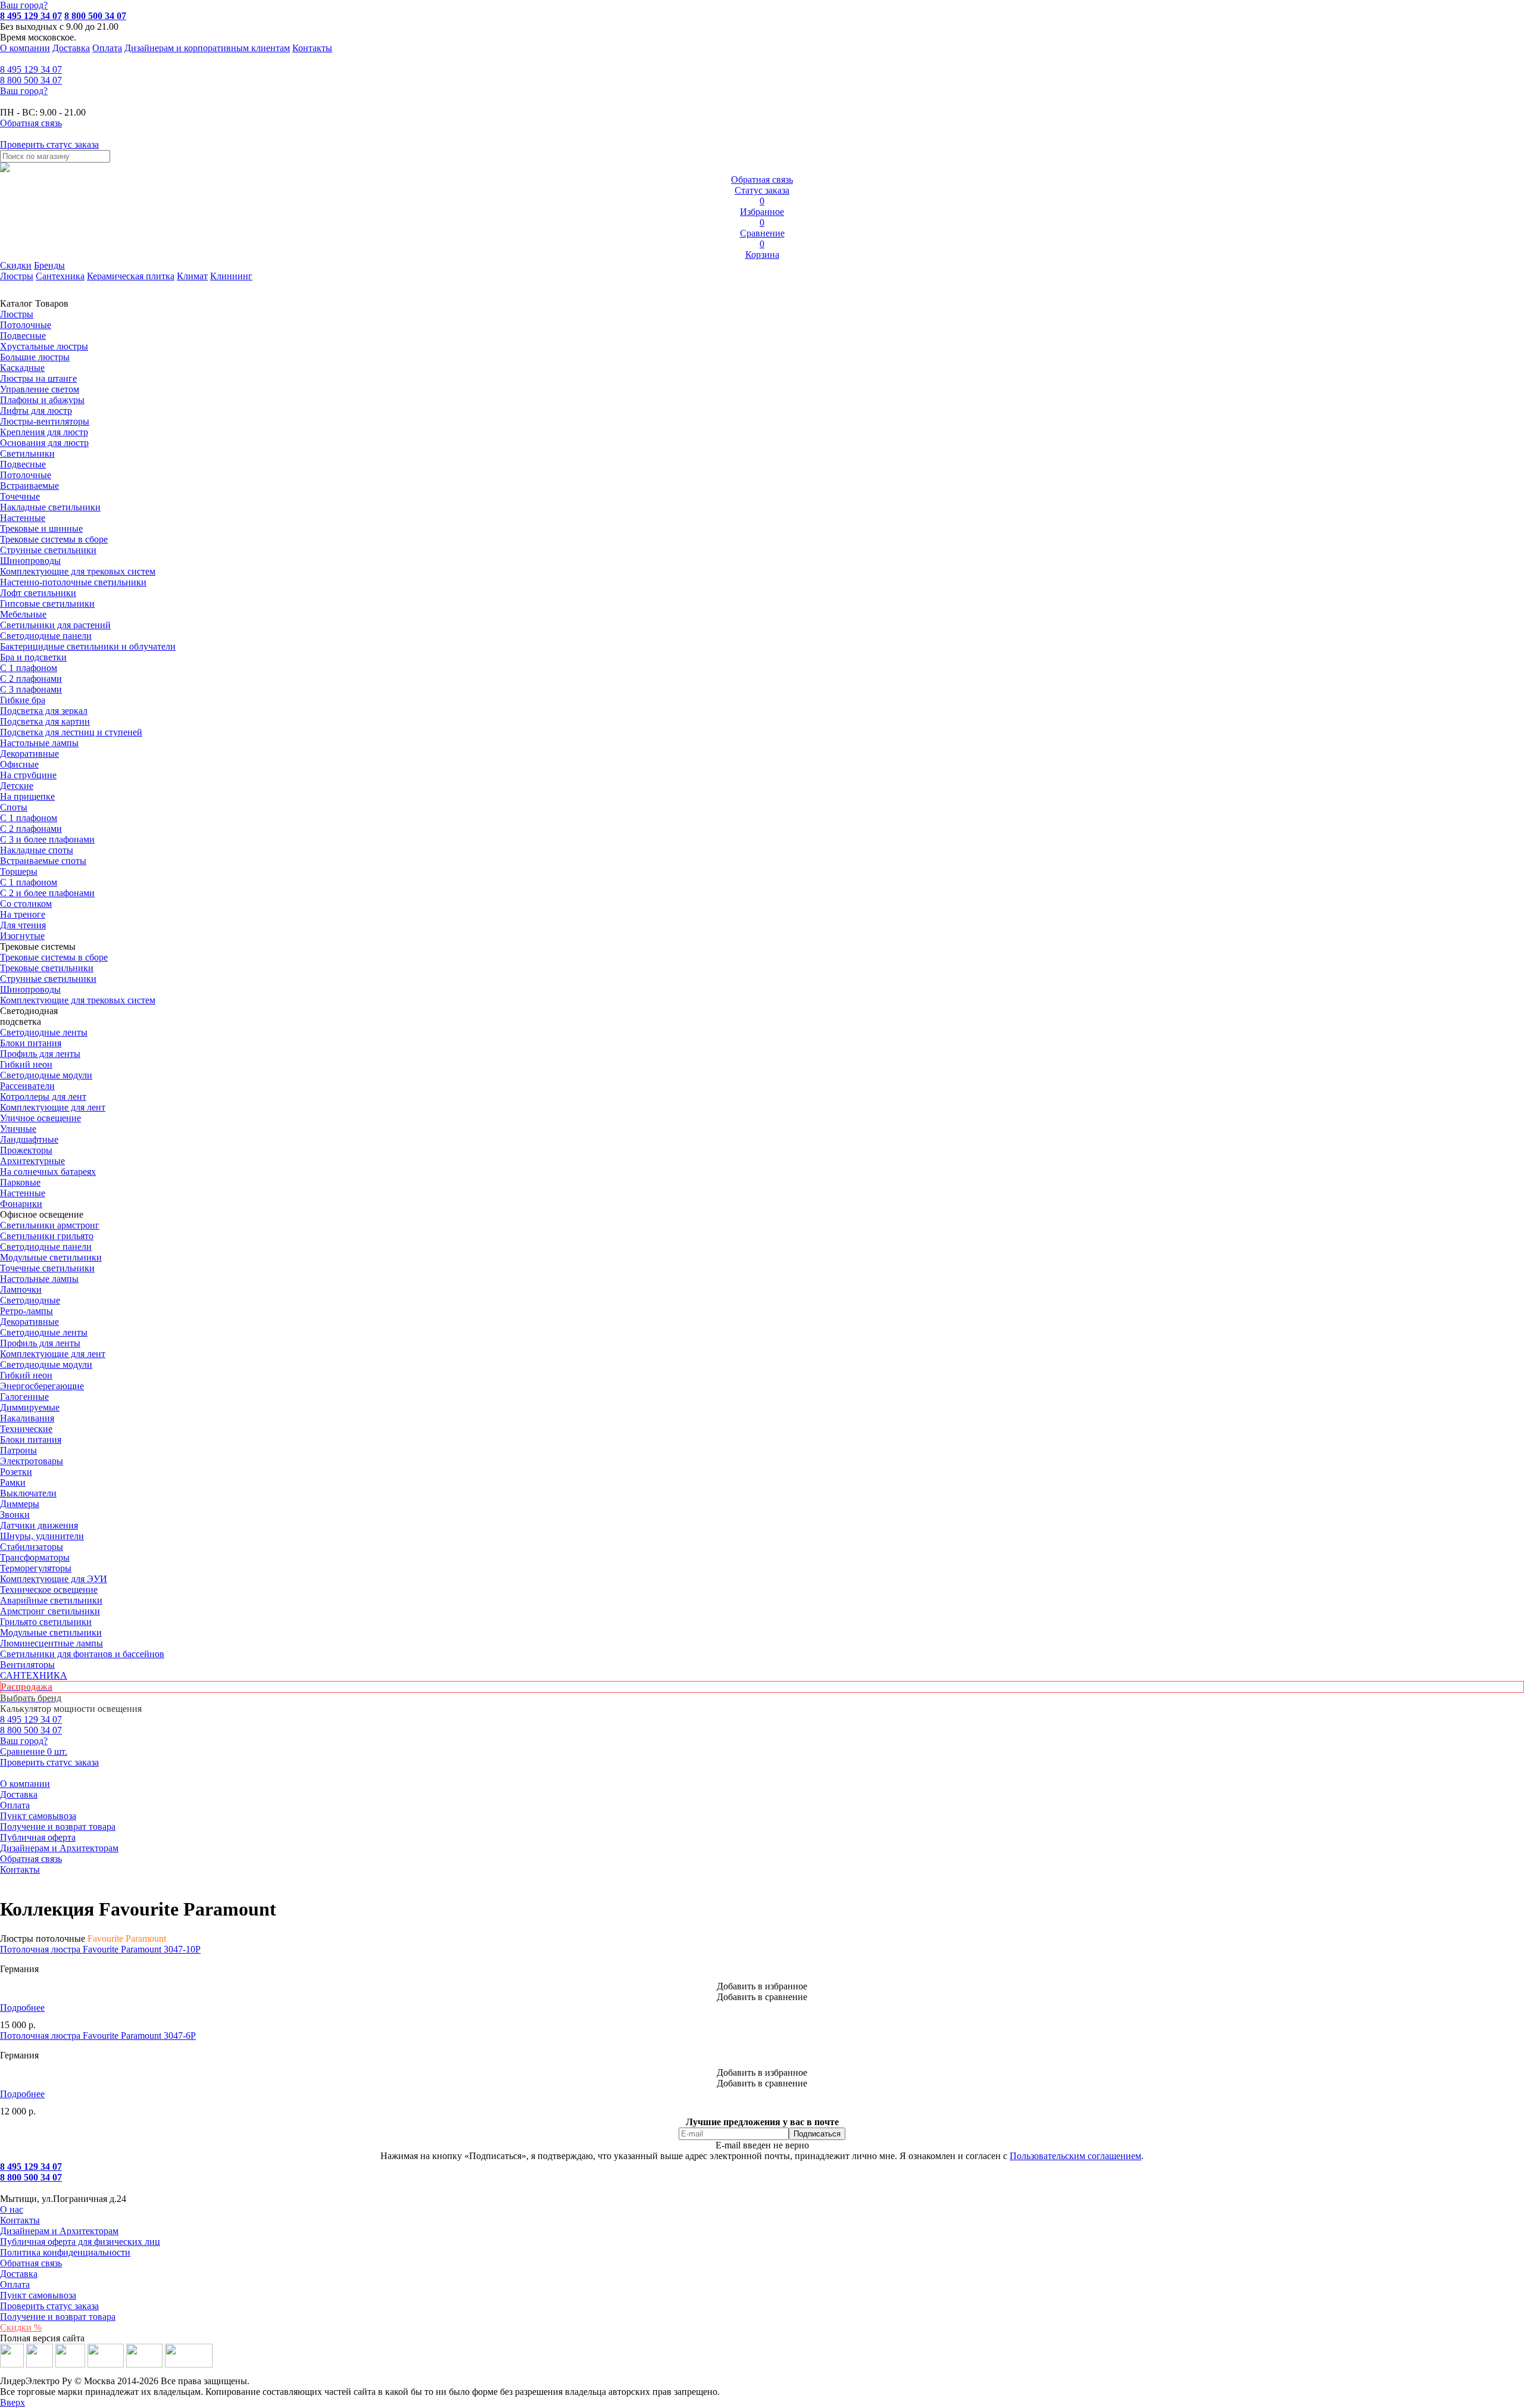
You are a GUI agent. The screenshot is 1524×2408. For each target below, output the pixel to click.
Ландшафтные (29, 1139)
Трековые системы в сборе (54, 539)
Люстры (17, 276)
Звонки (15, 1515)
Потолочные (26, 325)
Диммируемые (30, 1407)
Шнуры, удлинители (42, 1536)
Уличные (18, 1129)
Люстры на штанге (38, 378)
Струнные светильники (48, 550)
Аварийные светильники (51, 1600)
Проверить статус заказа (49, 2306)
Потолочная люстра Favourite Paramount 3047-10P (100, 1949)
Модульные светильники (51, 1257)
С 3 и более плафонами (47, 839)
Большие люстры (35, 357)
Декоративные (29, 754)
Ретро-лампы (26, 1311)
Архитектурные (32, 1161)
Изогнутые (22, 936)
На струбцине (28, 775)
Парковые (20, 1182)
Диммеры (20, 1504)
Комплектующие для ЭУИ (54, 1579)
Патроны (18, 1450)
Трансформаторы (35, 1557)
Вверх (13, 2402)
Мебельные (23, 614)
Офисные (19, 764)
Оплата (107, 48)
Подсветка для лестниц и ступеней (71, 732)
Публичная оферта (38, 1837)
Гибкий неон (26, 1064)
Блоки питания (31, 1043)
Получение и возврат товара (58, 1827)
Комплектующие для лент (53, 1107)
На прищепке (27, 796)
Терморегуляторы (36, 1568)
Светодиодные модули (46, 1075)
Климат (192, 276)
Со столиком (26, 904)
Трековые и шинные (41, 528)
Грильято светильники (46, 1622)
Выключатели (28, 1493)
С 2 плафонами (31, 679)
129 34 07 (31, 69)
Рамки (13, 1482)
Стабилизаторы (32, 1547)
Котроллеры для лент (43, 1097)
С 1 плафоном (29, 668)
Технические (26, 1429)
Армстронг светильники (50, 1611)
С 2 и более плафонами (47, 893)
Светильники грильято (47, 1236)
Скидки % (21, 2327)
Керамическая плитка (131, 276)
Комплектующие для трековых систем (78, 571)
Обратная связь (31, 1859)
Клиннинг (231, 276)
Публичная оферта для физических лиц (80, 2242)
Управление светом (40, 389)
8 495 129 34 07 (31, 16)
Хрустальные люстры (44, 346)
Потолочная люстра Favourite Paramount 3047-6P (98, 2036)
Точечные (20, 496)
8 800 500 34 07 (95, 16)
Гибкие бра (23, 700)
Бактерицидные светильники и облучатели (88, 646)
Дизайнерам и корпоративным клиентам (207, 48)
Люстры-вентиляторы (45, 421)
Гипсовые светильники (47, 603)
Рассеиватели (27, 1086)
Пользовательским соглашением (1075, 2156)
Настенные (23, 518)
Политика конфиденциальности (65, 2252)
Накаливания (27, 1418)
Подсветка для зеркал (44, 711)
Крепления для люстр (44, 432)
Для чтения (23, 925)
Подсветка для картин (45, 721)
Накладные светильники (50, 507)
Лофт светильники (38, 593)
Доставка (71, 48)
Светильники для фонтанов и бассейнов (82, 1654)
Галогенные (24, 1397)
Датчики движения (39, 1525)
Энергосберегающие (42, 1386)
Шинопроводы (30, 561)
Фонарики (21, 1204)
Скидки (16, 265)
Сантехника (60, 276)
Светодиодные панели (46, 636)
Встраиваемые (29, 486)
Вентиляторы (27, 1665)
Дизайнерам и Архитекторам (59, 1848)
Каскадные (22, 368)
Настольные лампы (39, 1279)
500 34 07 (31, 80)
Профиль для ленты (40, 1054)
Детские (17, 786)
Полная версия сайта (42, 2338)
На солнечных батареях (48, 1172)
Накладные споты (37, 850)
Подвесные (23, 336)
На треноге (23, 914)
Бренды (49, 265)
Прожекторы (26, 1150)
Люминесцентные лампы (51, 1643)
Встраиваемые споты (43, 861)
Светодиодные (30, 1300)
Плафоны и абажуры (42, 400)
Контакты (312, 48)
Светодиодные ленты (44, 1032)
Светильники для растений (55, 625)
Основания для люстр (44, 443)
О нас (12, 2209)
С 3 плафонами (31, 689)
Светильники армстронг (50, 1225)
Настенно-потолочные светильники (73, 582)
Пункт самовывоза (38, 1816)
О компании (25, 48)
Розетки (16, 1472)
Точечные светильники (47, 1268)
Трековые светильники (47, 968)
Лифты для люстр (36, 411)
